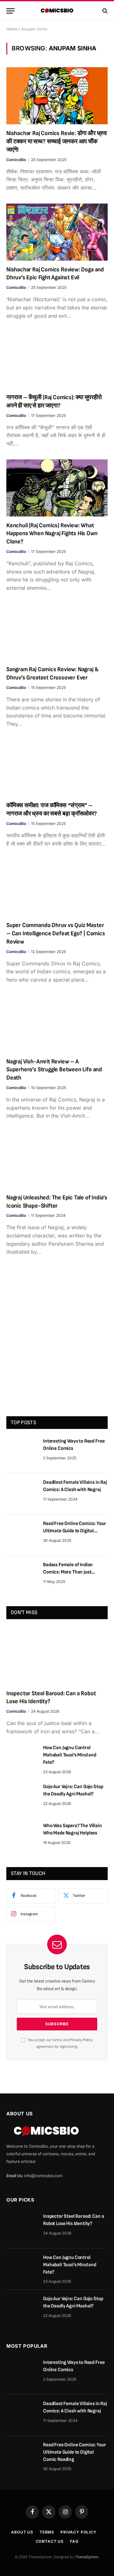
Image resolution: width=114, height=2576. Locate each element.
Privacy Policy (81, 2040)
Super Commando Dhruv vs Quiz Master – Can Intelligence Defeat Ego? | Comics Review (56, 934)
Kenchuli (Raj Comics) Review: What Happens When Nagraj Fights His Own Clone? (52, 534)
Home (12, 29)
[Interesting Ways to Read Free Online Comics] (22, 1453)
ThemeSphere (87, 2557)
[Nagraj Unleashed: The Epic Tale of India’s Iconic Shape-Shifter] (57, 1160)
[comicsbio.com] (57, 11)
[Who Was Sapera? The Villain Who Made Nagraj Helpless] (22, 1837)
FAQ (74, 2541)
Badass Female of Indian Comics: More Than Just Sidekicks (68, 1572)
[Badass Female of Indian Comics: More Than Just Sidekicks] (22, 1576)
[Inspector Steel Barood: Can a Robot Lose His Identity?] (57, 1656)
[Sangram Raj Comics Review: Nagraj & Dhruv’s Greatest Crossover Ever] (57, 632)
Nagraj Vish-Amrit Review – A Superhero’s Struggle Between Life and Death (54, 1070)
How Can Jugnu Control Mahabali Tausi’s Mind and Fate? (70, 1755)
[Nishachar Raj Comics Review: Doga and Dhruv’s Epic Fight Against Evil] (57, 232)
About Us (22, 2532)
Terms (47, 2532)
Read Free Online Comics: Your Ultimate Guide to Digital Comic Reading (74, 1531)
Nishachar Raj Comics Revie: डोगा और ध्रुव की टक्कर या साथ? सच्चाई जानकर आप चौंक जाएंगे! (57, 142)
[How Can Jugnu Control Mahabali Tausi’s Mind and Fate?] (22, 1759)
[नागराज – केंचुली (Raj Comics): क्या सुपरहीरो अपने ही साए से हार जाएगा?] (57, 360)
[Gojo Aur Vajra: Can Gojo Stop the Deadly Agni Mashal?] (22, 1798)
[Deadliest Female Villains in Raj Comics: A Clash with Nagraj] (22, 1494)
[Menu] (10, 11)
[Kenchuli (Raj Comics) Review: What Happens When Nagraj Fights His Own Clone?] (57, 488)
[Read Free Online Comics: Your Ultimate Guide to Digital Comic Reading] (22, 1535)
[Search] (104, 11)
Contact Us (50, 2541)
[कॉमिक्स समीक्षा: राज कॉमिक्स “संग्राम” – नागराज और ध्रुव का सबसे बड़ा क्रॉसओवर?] (57, 768)
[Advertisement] (57, 1345)
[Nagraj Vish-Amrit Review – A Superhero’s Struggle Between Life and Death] (57, 1024)
